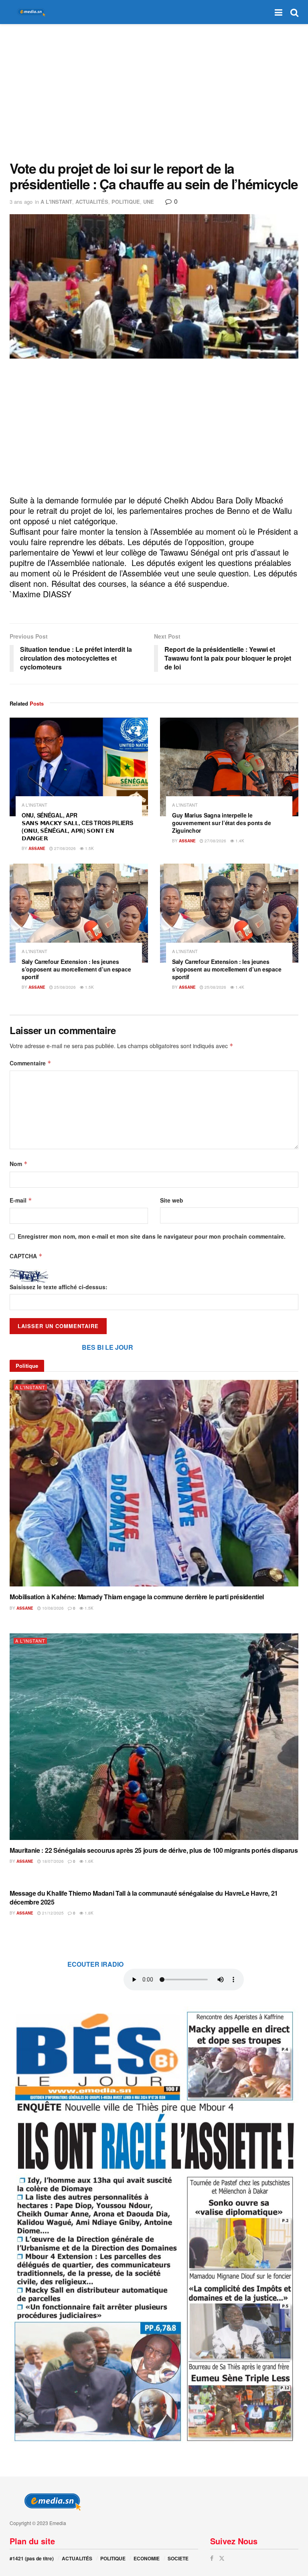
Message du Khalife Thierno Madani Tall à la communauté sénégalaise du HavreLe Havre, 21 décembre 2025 (144, 1898)
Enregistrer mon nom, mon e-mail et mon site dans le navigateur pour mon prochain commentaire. (152, 1236)
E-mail (21, 1200)
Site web (172, 1200)
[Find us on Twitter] (222, 2558)
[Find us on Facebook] (212, 2558)
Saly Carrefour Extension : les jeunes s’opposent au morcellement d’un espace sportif (76, 969)
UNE (149, 202)
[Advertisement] (154, 92)
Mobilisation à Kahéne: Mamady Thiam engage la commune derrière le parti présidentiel (137, 1597)
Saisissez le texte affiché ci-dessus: (59, 1287)
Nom (19, 1164)
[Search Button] (294, 12)
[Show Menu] (279, 12)
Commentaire (30, 1063)
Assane (37, 848)
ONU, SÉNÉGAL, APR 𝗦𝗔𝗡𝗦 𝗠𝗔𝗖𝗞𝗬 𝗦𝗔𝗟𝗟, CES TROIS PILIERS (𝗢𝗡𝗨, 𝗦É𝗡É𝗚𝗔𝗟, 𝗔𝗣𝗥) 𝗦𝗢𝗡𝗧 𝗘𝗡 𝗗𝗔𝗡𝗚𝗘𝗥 (77, 827)
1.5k (89, 848)
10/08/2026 (52, 1608)
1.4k (239, 841)
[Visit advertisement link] (154, 2225)
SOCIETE (178, 2558)
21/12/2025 (52, 1913)
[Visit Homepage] (30, 12)
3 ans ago (21, 202)
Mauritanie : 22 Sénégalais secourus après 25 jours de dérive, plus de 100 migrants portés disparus (154, 1850)
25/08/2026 (64, 987)
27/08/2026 (64, 848)
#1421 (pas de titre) (32, 2558)
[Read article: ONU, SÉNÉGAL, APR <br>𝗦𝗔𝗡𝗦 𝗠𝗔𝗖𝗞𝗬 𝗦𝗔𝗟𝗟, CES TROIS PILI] (79, 767)
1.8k (88, 1913)
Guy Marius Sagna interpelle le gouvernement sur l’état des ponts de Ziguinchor (222, 823)
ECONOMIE (147, 2558)
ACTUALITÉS (92, 202)
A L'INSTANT (56, 202)
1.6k (88, 1861)
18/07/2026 (52, 1861)
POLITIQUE (126, 202)
